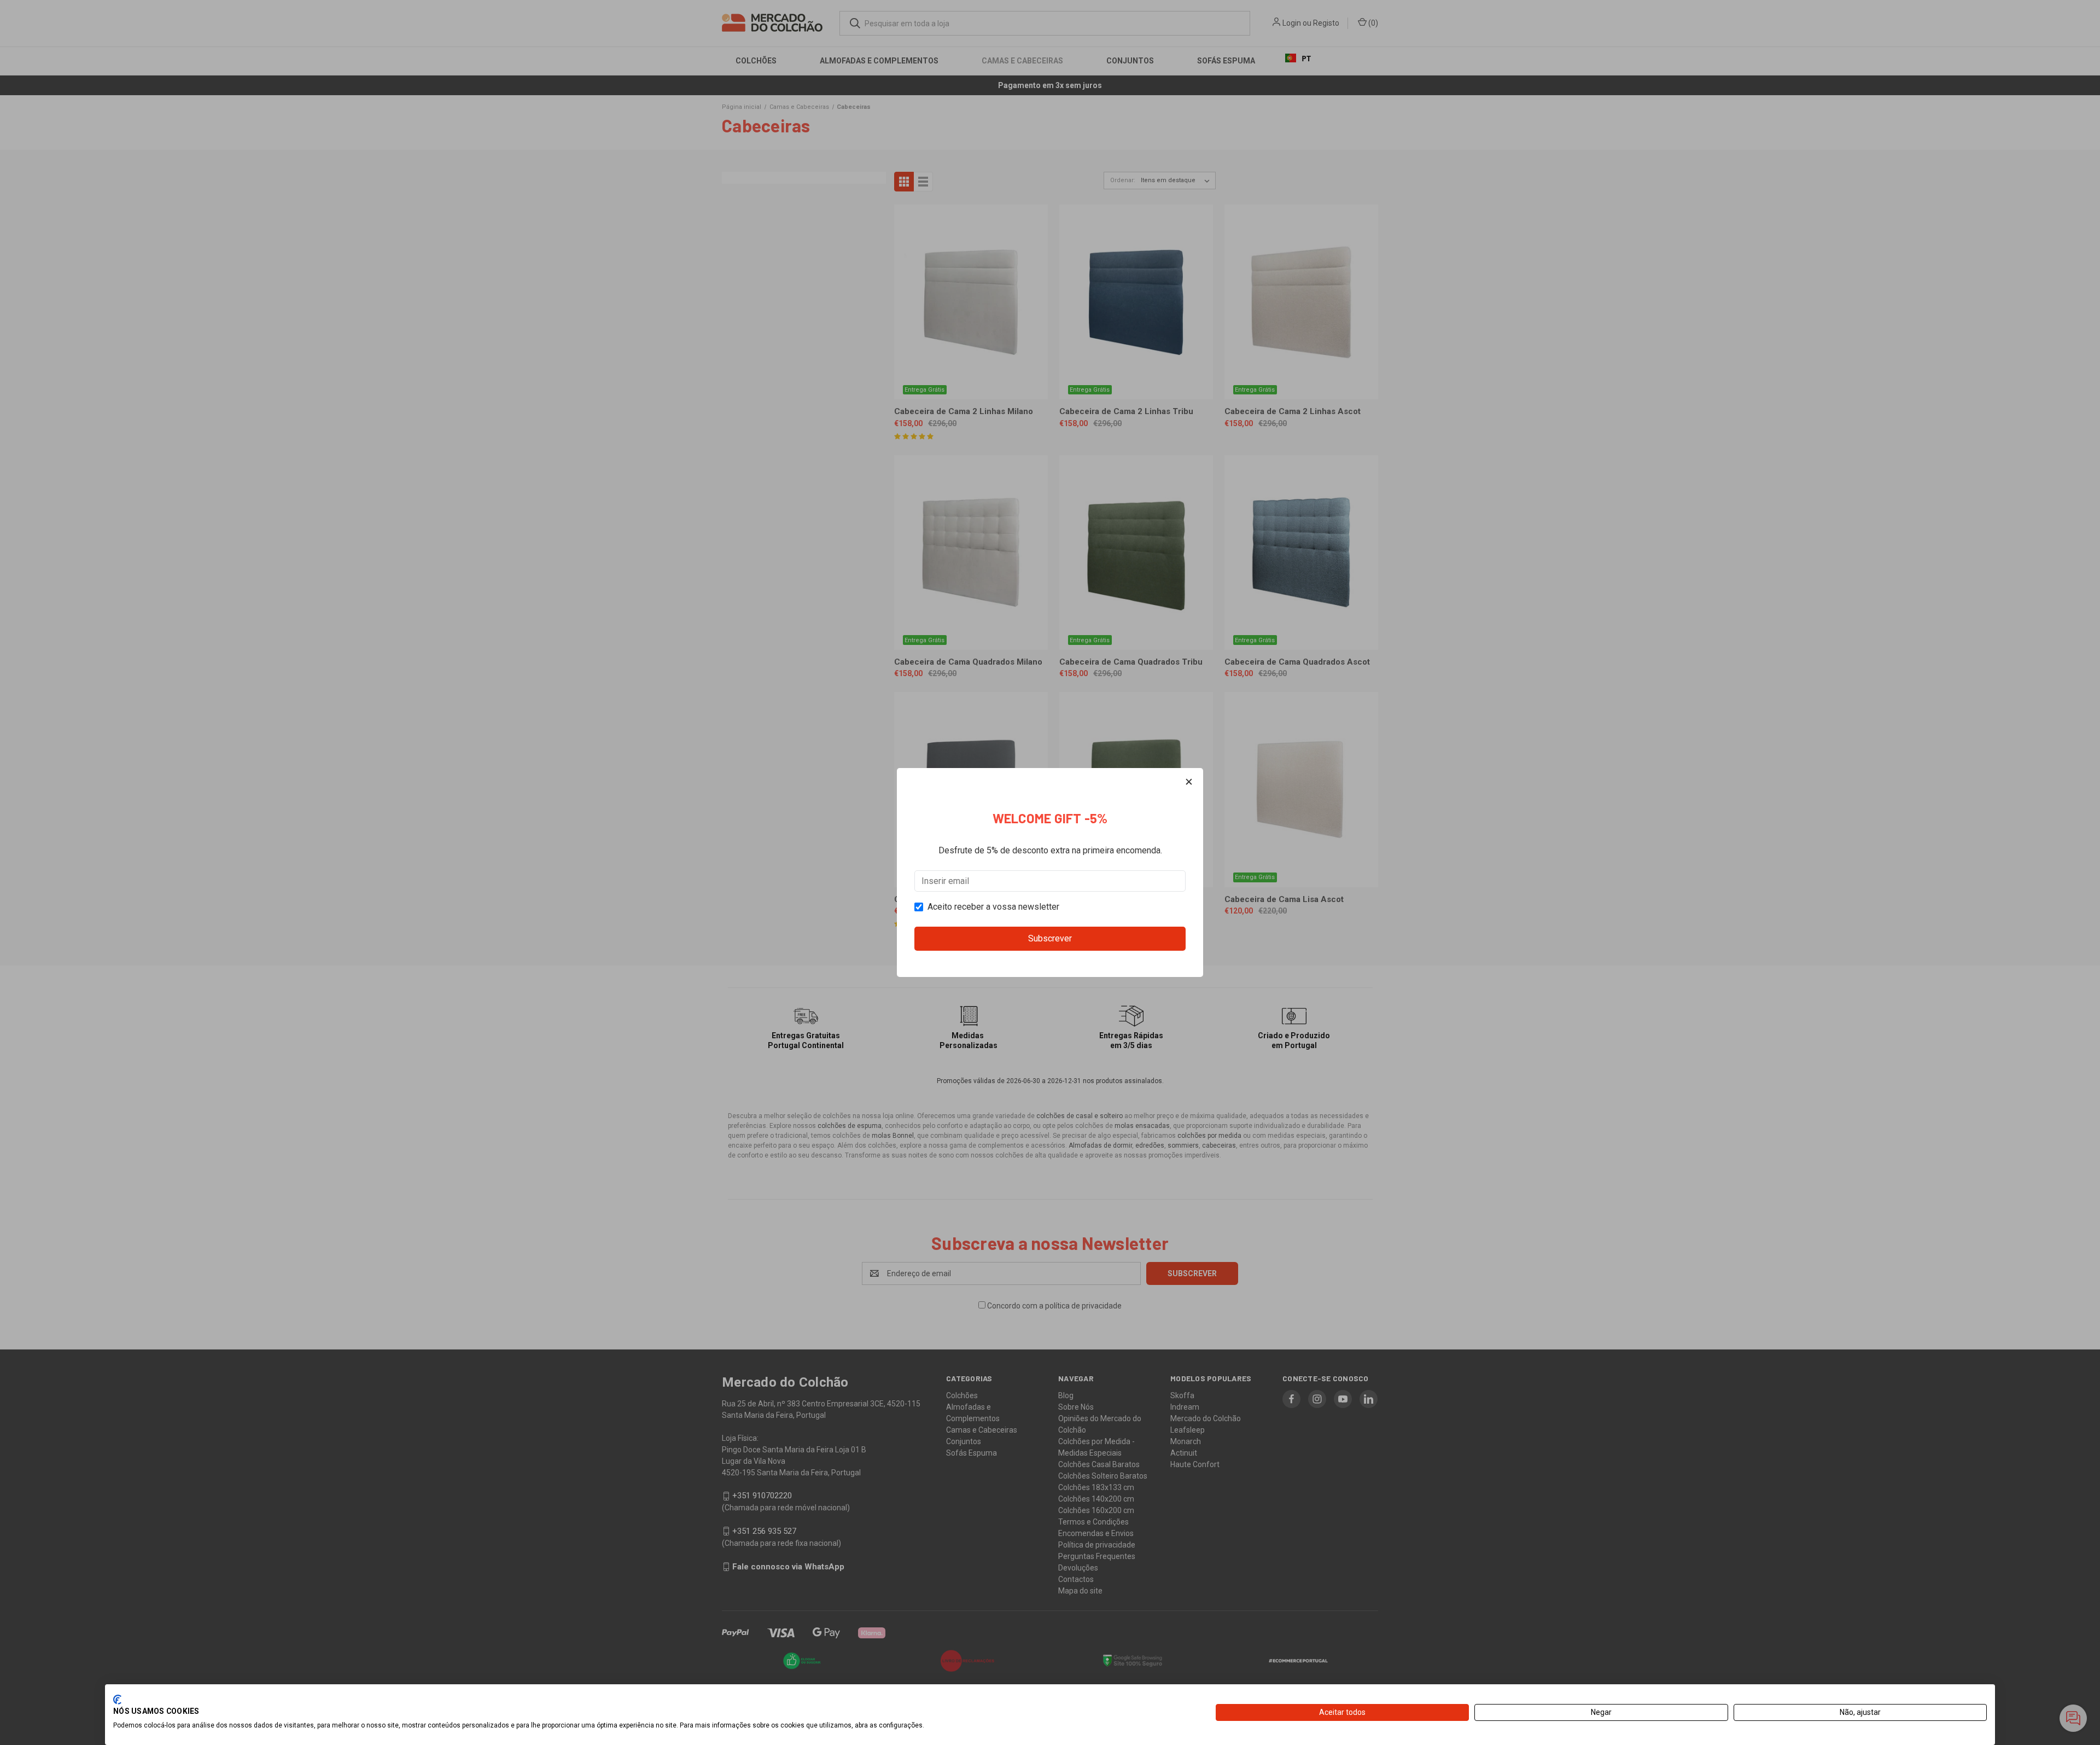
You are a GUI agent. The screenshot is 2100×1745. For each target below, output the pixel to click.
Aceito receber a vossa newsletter (993, 907)
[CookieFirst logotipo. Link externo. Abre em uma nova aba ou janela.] (117, 1700)
